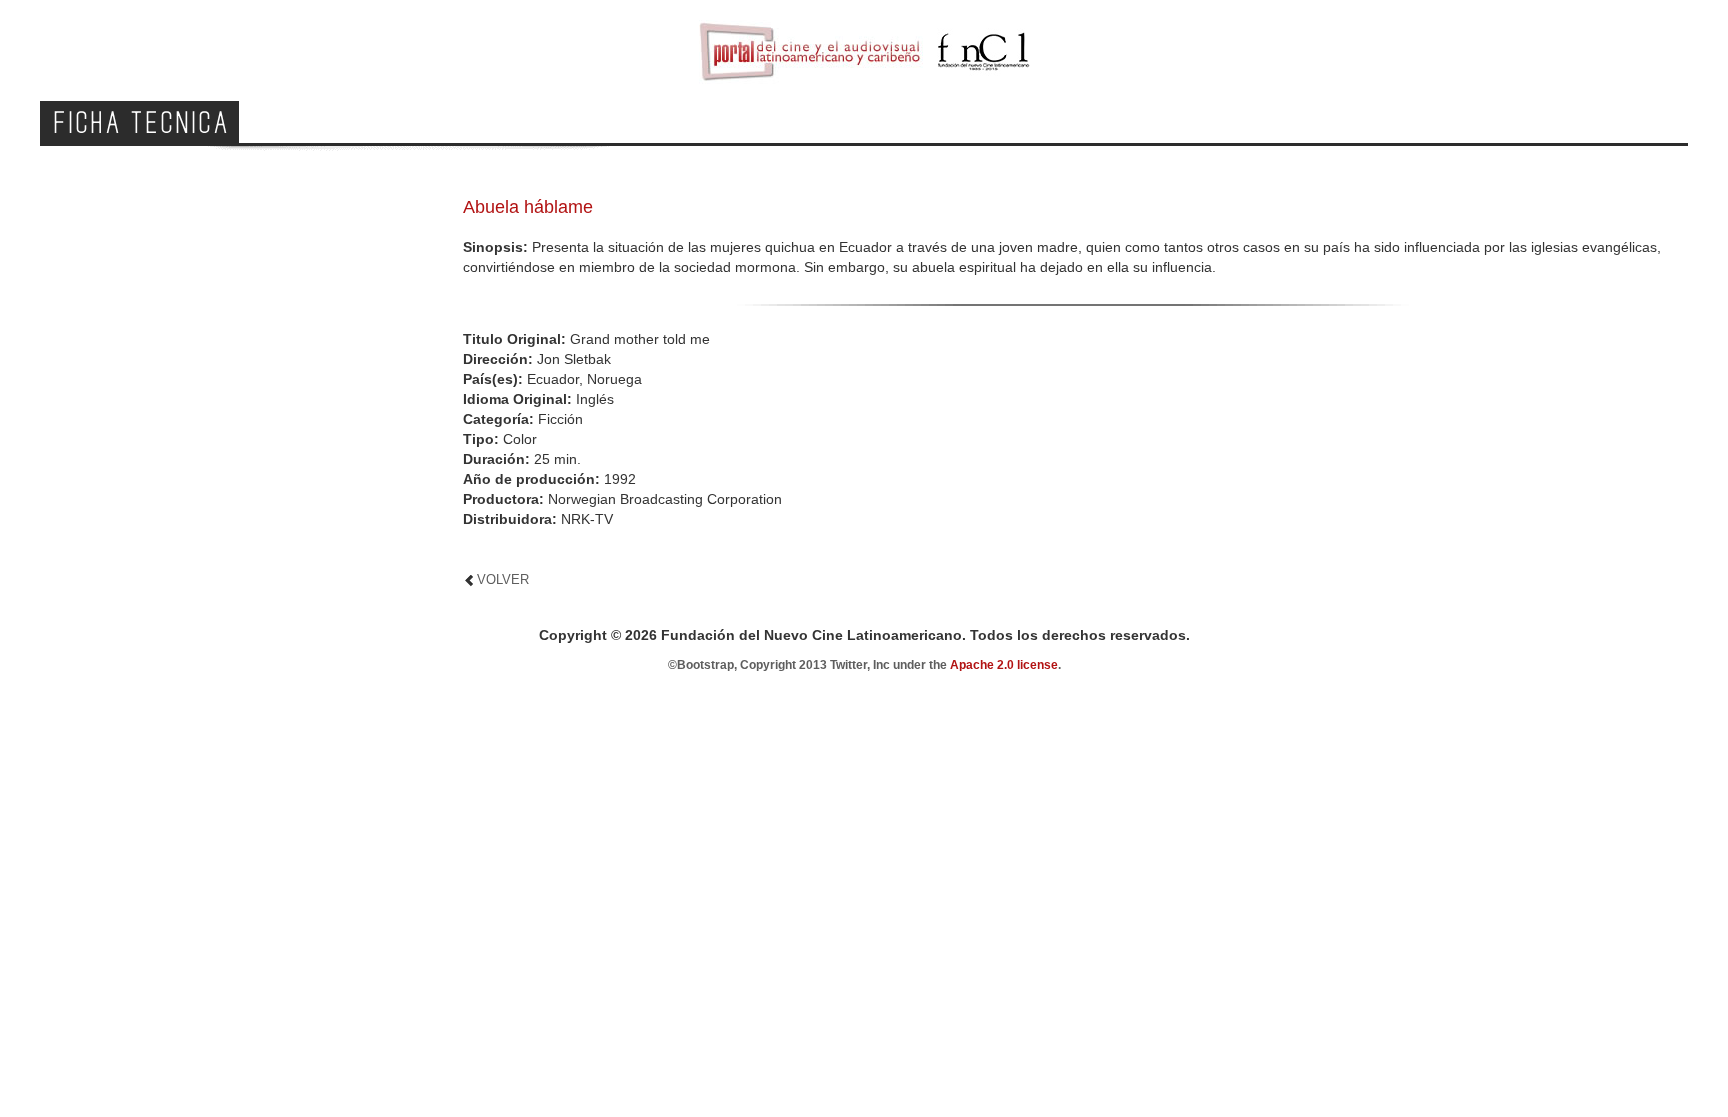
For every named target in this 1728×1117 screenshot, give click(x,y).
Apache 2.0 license (1004, 665)
